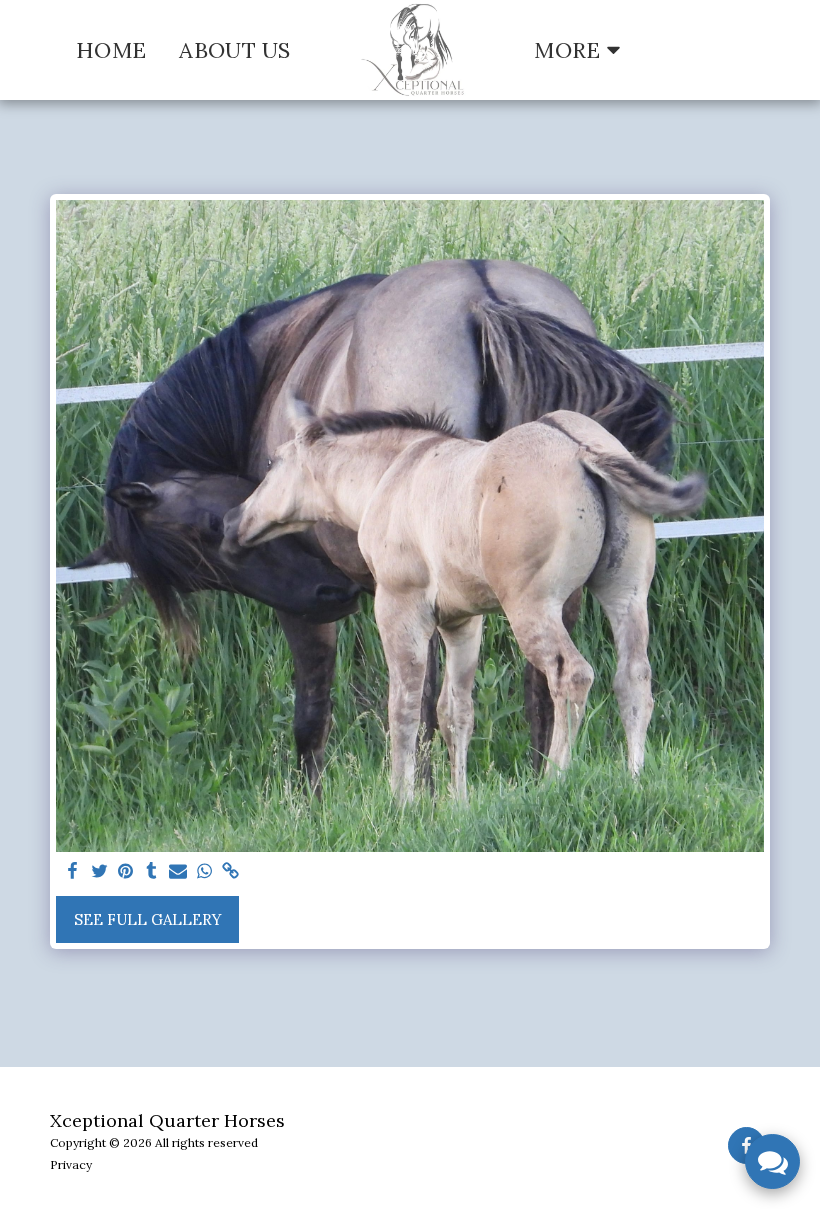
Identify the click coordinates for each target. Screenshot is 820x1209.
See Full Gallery (148, 919)
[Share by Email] (178, 872)
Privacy (71, 1164)
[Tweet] (99, 872)
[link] (230, 872)
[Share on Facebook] (73, 872)
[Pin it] (125, 872)
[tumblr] (151, 872)
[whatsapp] (204, 872)
